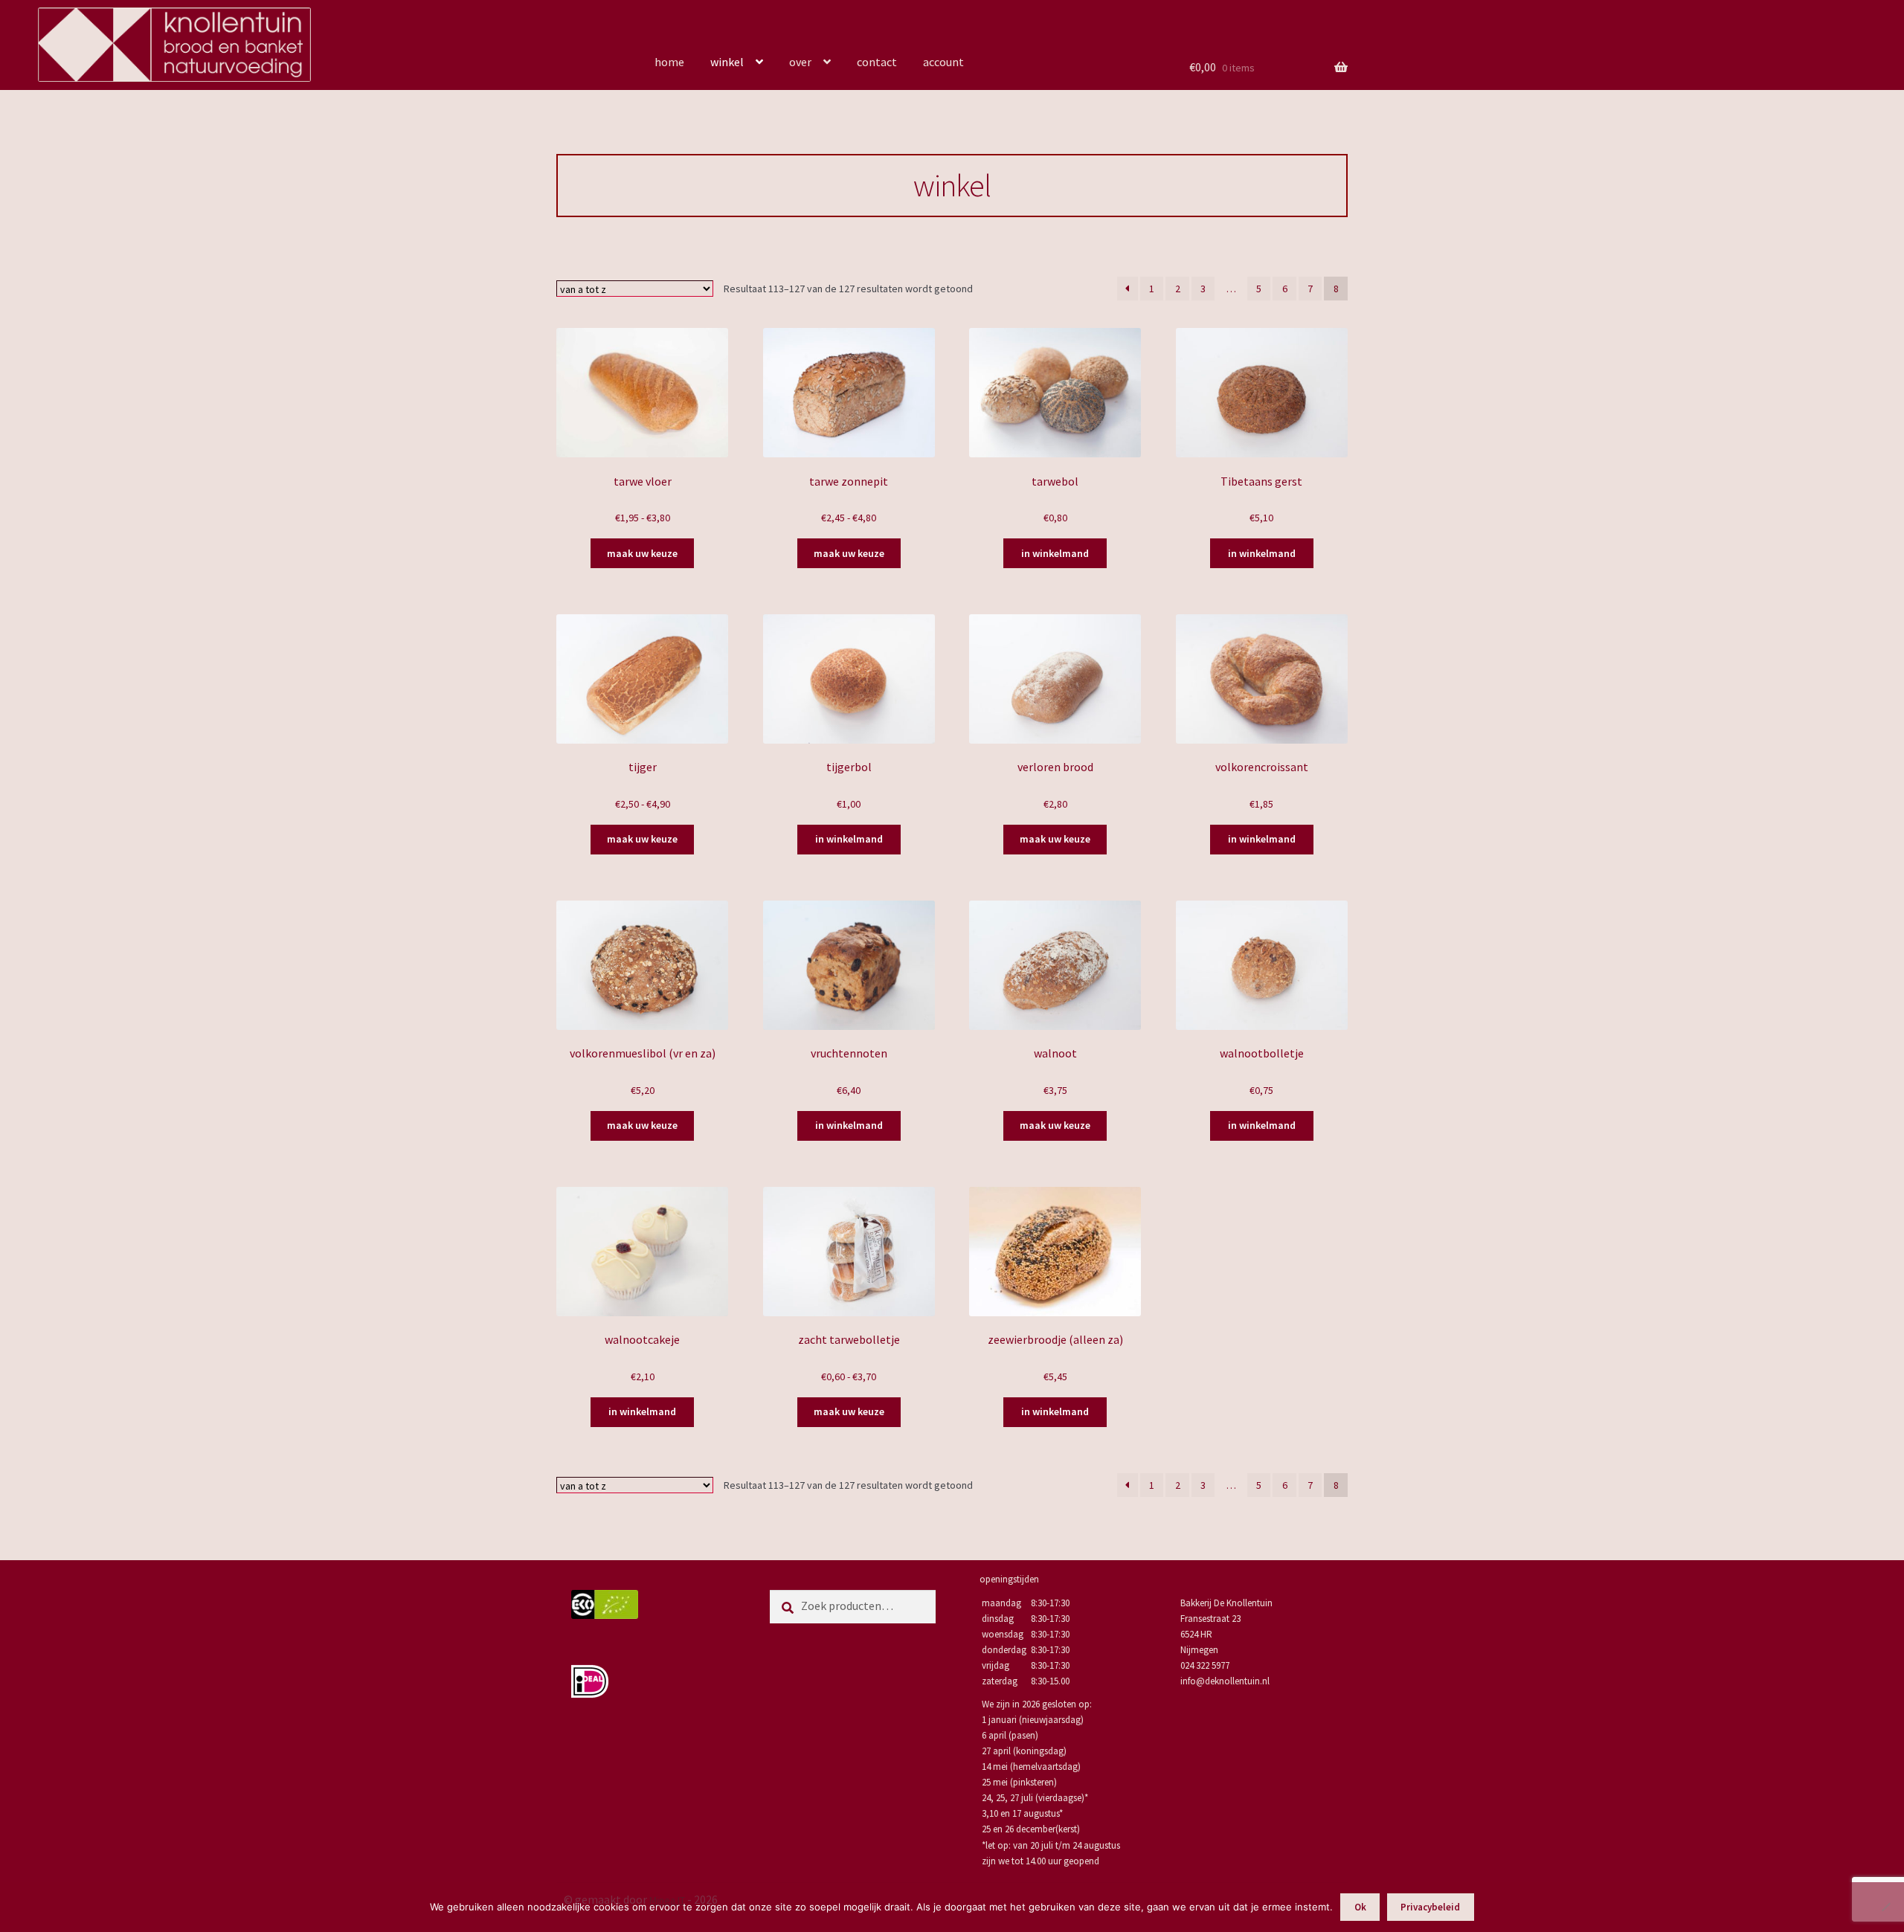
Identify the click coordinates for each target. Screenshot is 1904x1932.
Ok (1360, 1907)
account (943, 62)
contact (877, 62)
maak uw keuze (642, 553)
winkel (727, 62)
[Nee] (1885, 1907)
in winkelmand (1055, 553)
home (669, 62)
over (800, 62)
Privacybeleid (1430, 1907)
